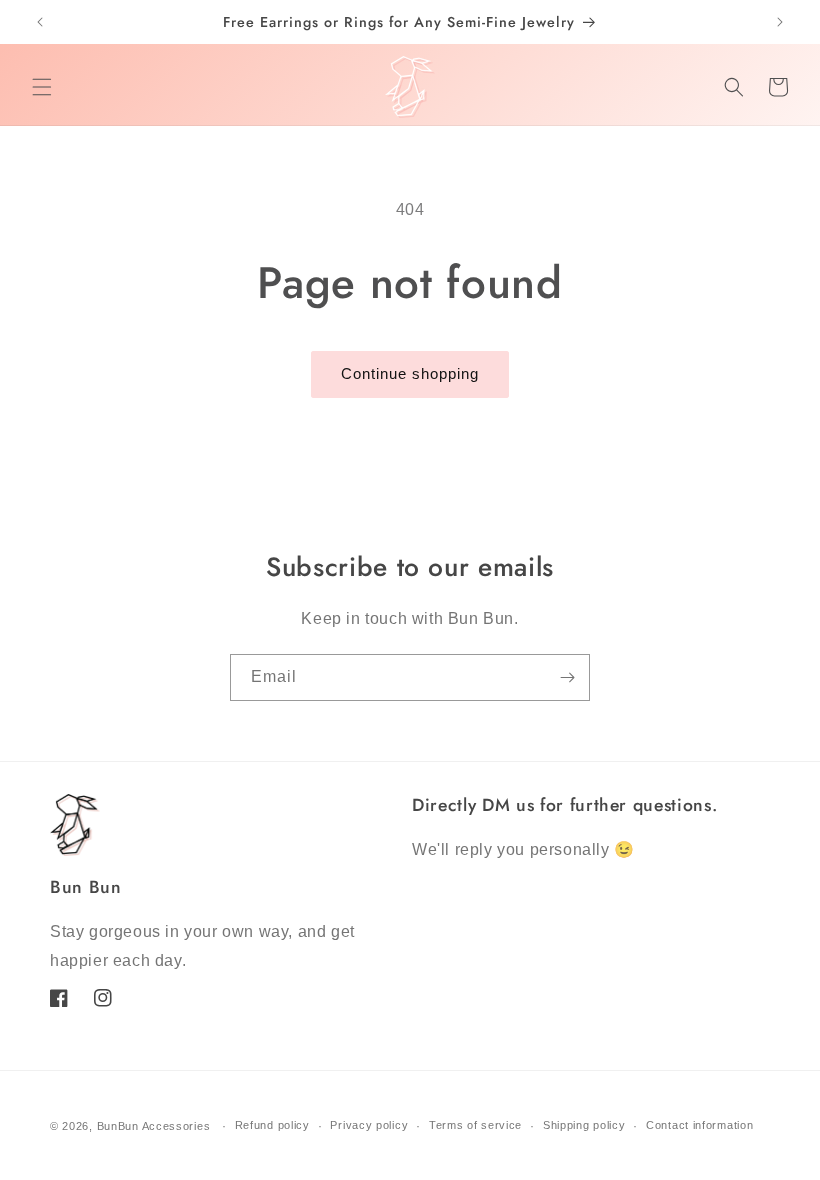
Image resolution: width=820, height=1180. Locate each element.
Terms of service (475, 1125)
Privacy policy (369, 1125)
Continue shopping (410, 373)
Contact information (699, 1125)
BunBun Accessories (154, 1126)
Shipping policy (584, 1125)
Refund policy (272, 1125)
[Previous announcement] (40, 22)
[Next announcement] (780, 22)
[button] (42, 87)
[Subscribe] (567, 677)
